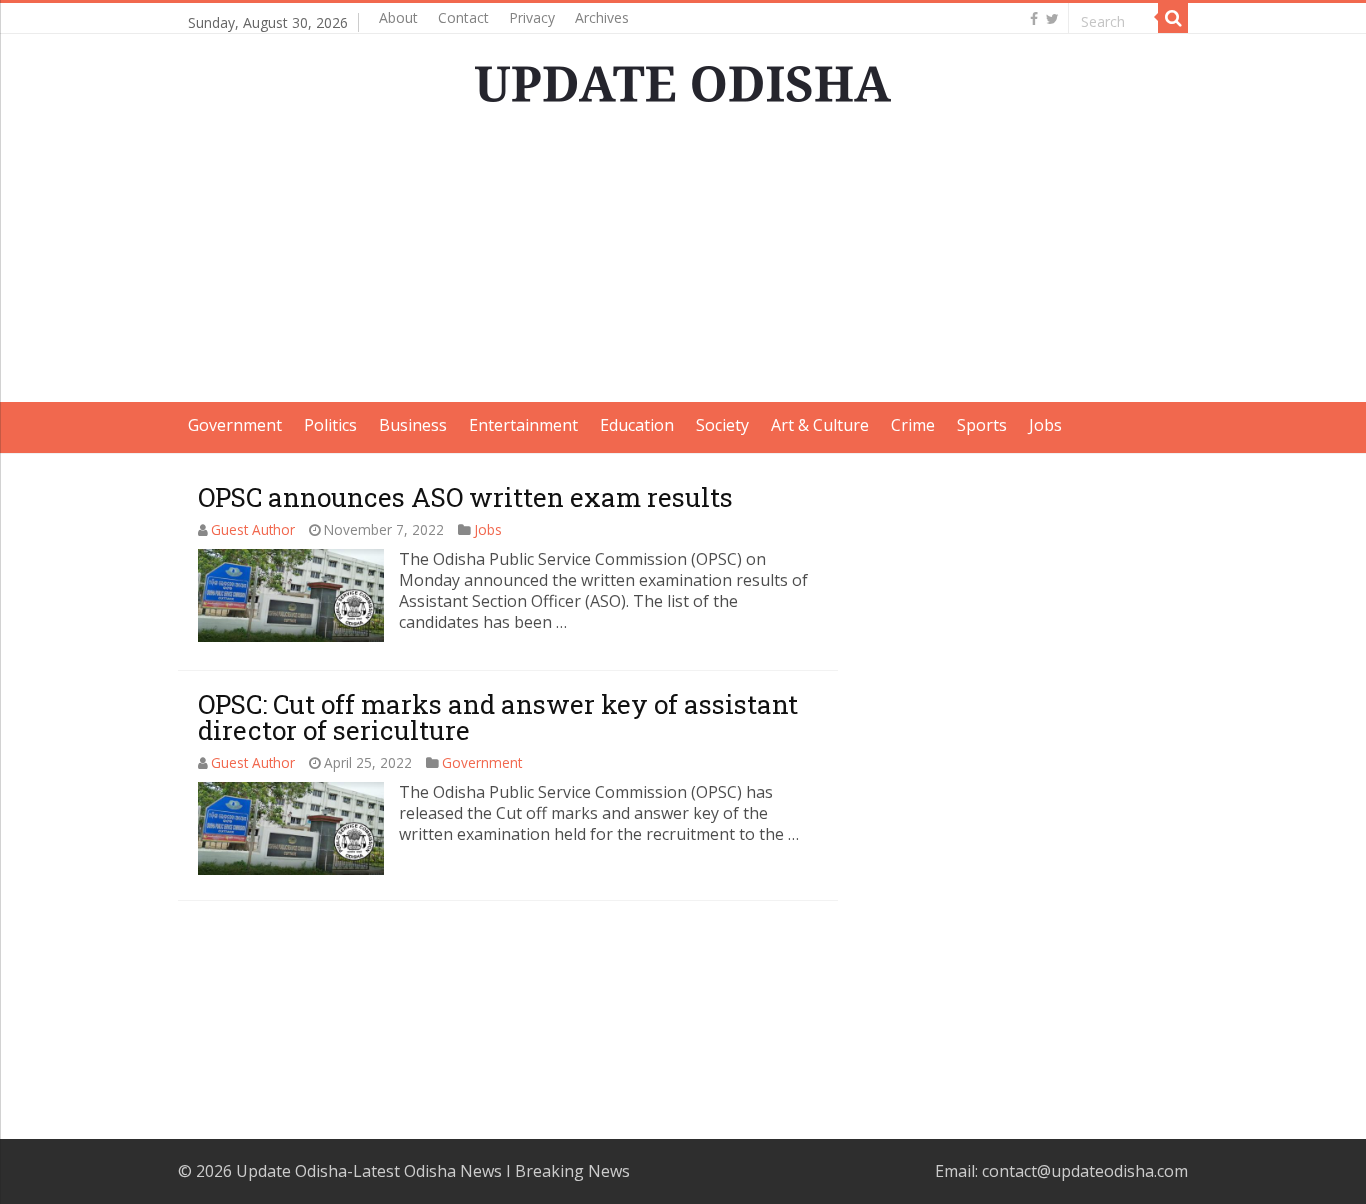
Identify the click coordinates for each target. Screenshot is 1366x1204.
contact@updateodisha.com (1085, 1171)
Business (413, 425)
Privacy (532, 17)
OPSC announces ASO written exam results (465, 497)
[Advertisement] (683, 262)
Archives (602, 17)
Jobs (1045, 425)
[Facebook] (1034, 19)
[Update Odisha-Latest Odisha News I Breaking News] (683, 78)
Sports (982, 425)
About (398, 17)
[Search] (1173, 18)
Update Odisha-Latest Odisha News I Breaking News (433, 1171)
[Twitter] (1052, 19)
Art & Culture (820, 425)
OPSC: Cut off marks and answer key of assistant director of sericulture (498, 717)
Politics (330, 425)
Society (722, 425)
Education (637, 425)
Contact (463, 17)
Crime (913, 425)
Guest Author (253, 529)
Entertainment (523, 425)
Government (235, 425)
